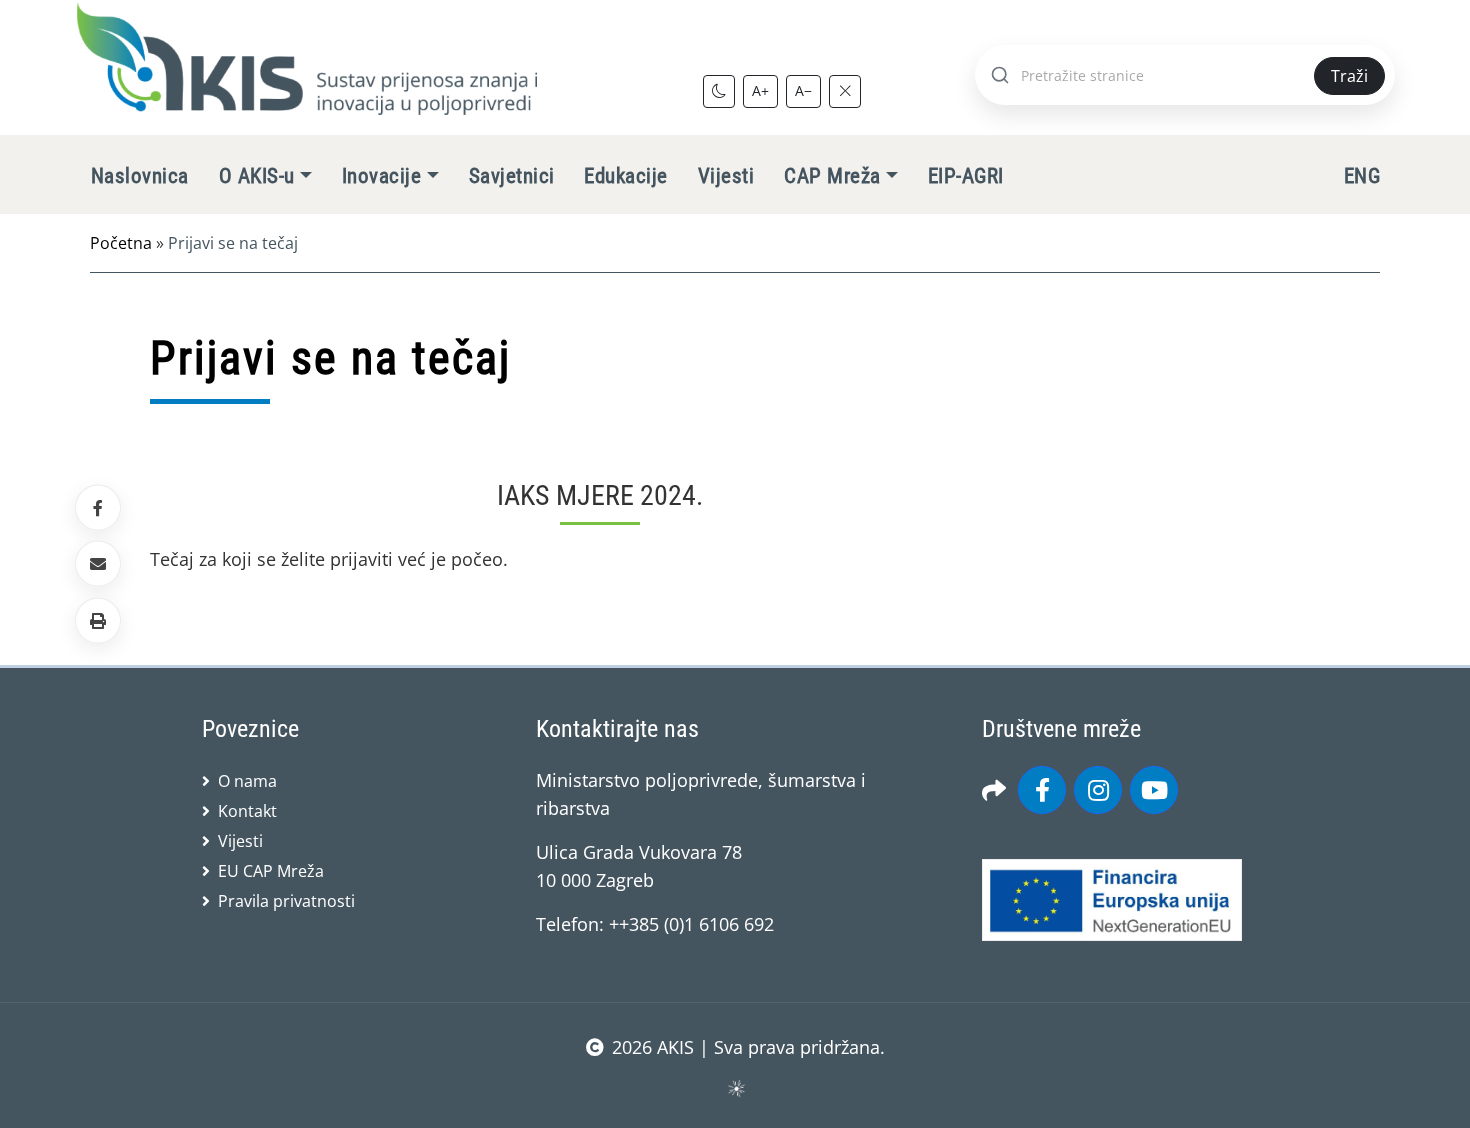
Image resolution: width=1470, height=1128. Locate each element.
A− (803, 90)
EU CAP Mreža (271, 871)
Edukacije (625, 176)
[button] (98, 620)
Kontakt (247, 811)
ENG (1362, 176)
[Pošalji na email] (98, 564)
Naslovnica (140, 176)
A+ (760, 90)
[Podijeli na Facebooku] (98, 508)
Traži (1349, 76)
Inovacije (381, 176)
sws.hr (735, 1087)
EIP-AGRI (966, 176)
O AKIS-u (257, 176)
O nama (247, 781)
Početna (121, 243)
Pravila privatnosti (286, 901)
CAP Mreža (832, 176)
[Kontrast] (719, 91)
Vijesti (726, 176)
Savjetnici (512, 176)
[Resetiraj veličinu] (845, 91)
